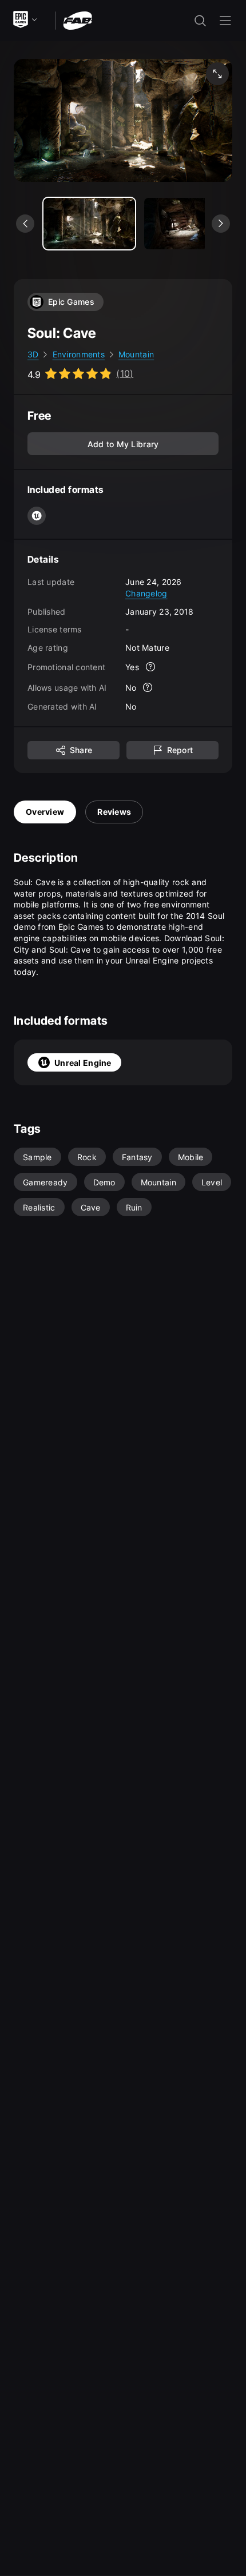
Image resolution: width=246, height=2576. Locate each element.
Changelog (146, 593)
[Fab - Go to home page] (78, 20)
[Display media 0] (89, 224)
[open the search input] (200, 21)
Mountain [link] (136, 354)
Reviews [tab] (114, 812)
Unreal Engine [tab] (83, 1063)
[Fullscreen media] (217, 74)
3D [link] (33, 354)
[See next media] (221, 224)
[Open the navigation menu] (225, 21)
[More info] (150, 667)
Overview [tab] (45, 812)
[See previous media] (25, 224)
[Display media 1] (190, 224)
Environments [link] (79, 354)
